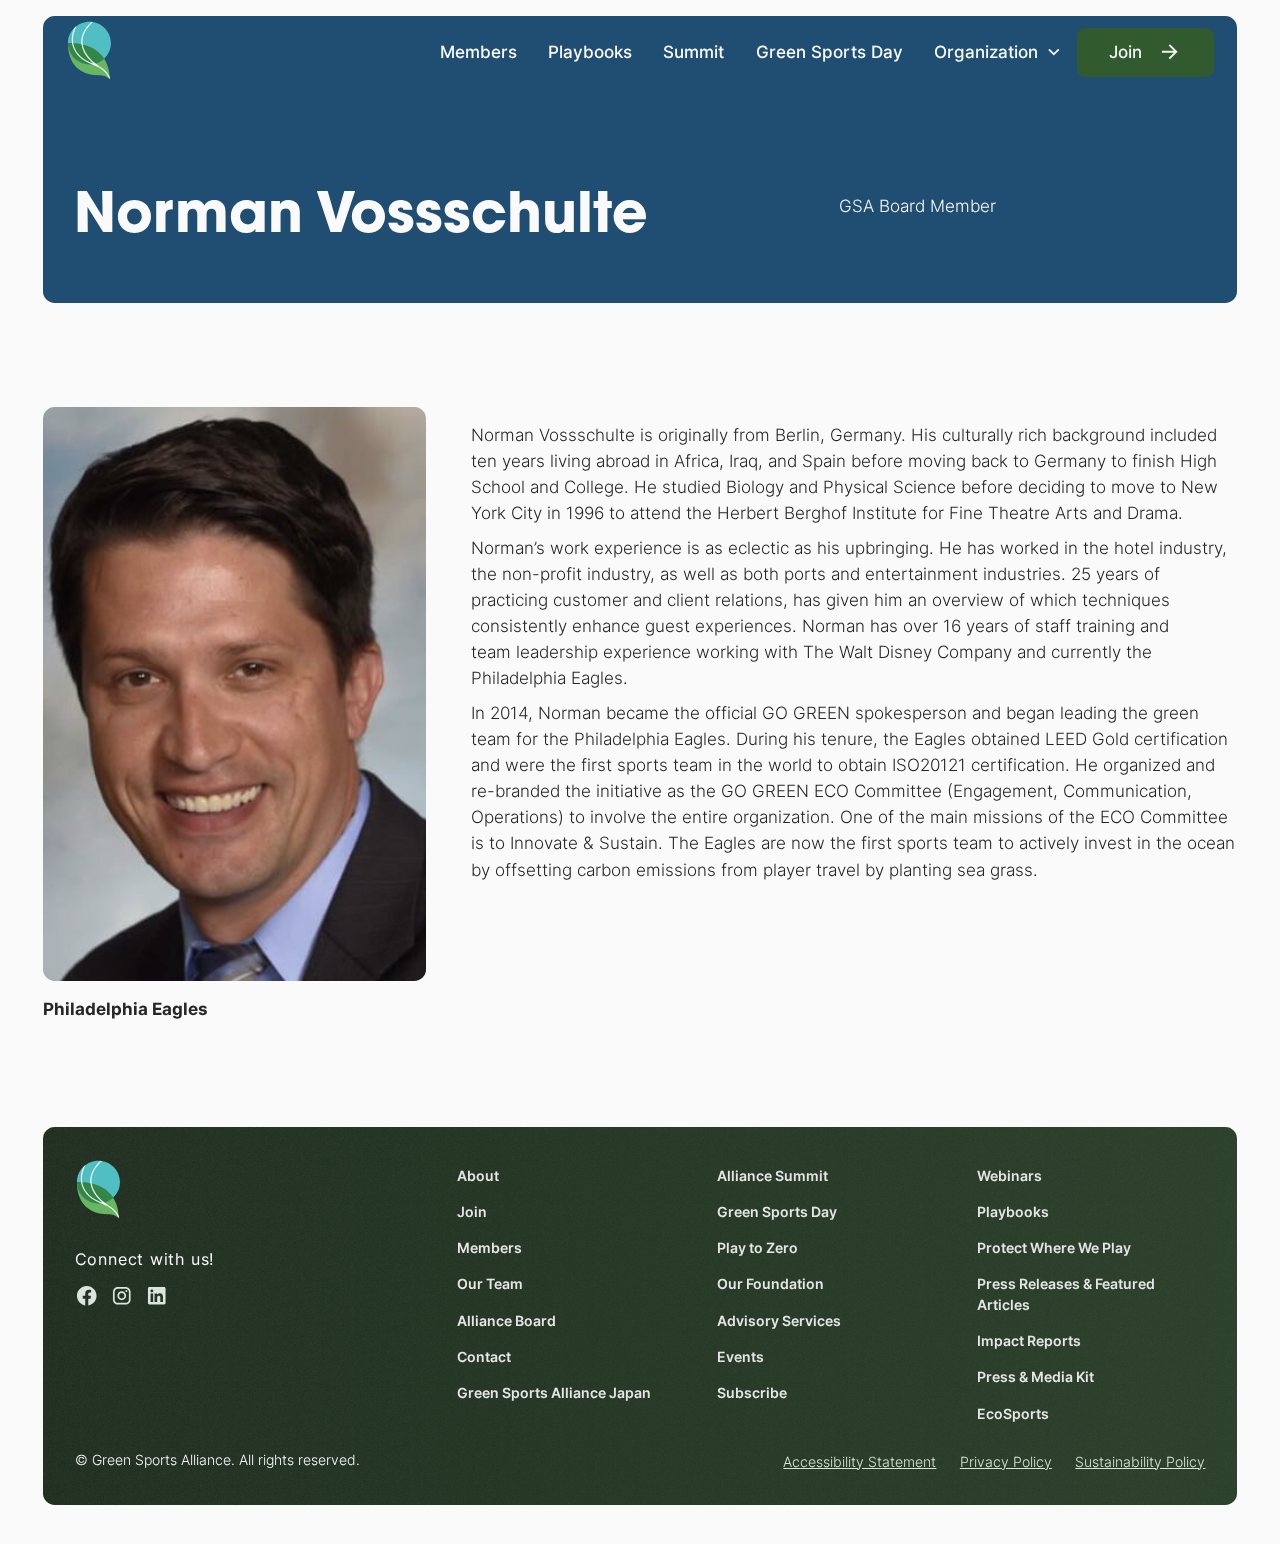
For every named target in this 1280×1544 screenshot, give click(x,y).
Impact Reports (1029, 1341)
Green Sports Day (829, 51)
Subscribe (752, 1393)
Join (472, 1212)
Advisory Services (779, 1321)
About (478, 1176)
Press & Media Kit (1035, 1377)
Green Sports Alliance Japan (554, 1393)
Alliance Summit (772, 1176)
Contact (484, 1357)
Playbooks (590, 51)
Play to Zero (757, 1248)
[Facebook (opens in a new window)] (87, 1296)
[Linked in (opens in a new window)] (157, 1296)
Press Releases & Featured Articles (1066, 1294)
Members (478, 51)
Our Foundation (770, 1284)
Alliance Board (506, 1321)
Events (740, 1357)
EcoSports (1013, 1414)
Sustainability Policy (1140, 1462)
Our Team (490, 1284)
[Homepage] (89, 49)
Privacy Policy (1006, 1462)
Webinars (1009, 1176)
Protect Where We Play (1054, 1248)
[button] (997, 52)
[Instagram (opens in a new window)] (122, 1296)
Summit (693, 51)
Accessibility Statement (859, 1462)
